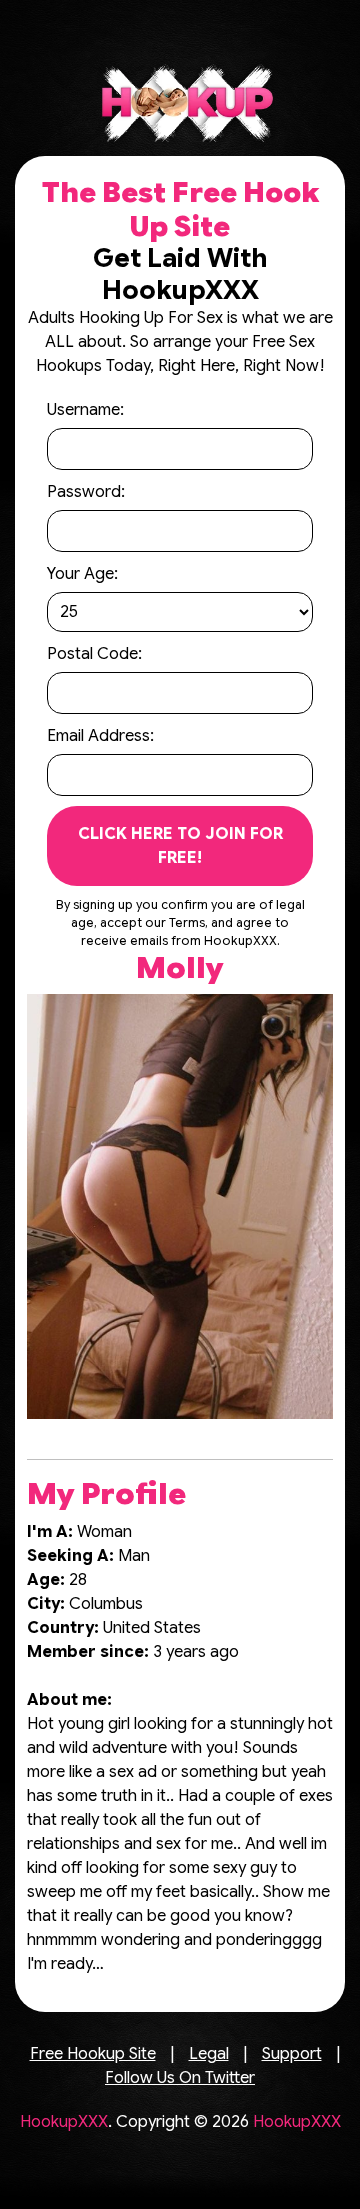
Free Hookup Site (93, 2054)
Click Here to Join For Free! (180, 846)
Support (292, 2054)
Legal (209, 2054)
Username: (85, 410)
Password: (86, 492)
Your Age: (82, 574)
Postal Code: (94, 654)
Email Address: (100, 736)
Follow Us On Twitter (180, 2078)
